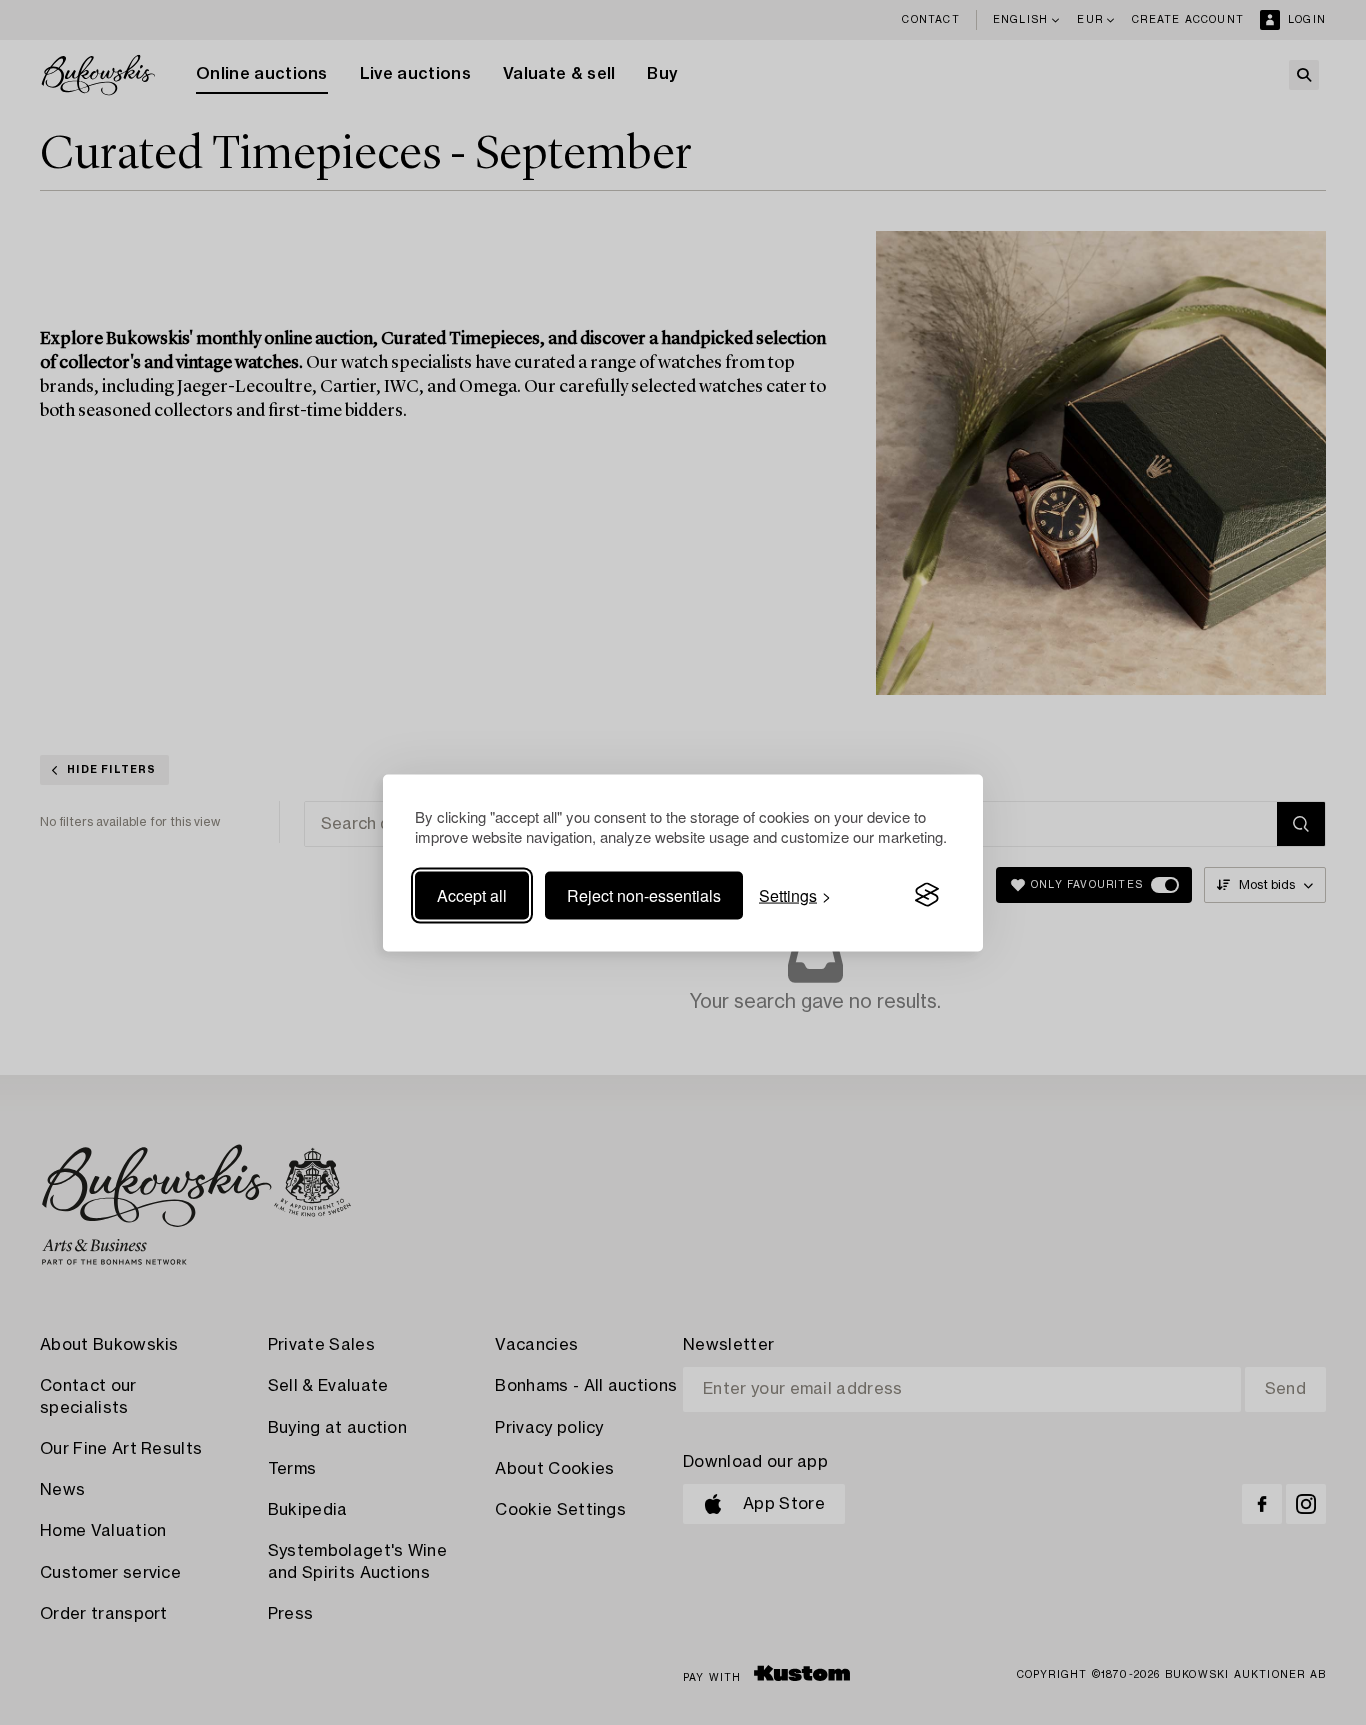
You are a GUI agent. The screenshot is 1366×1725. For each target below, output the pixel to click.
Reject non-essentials (644, 894)
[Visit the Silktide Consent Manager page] (927, 895)
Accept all (472, 894)
